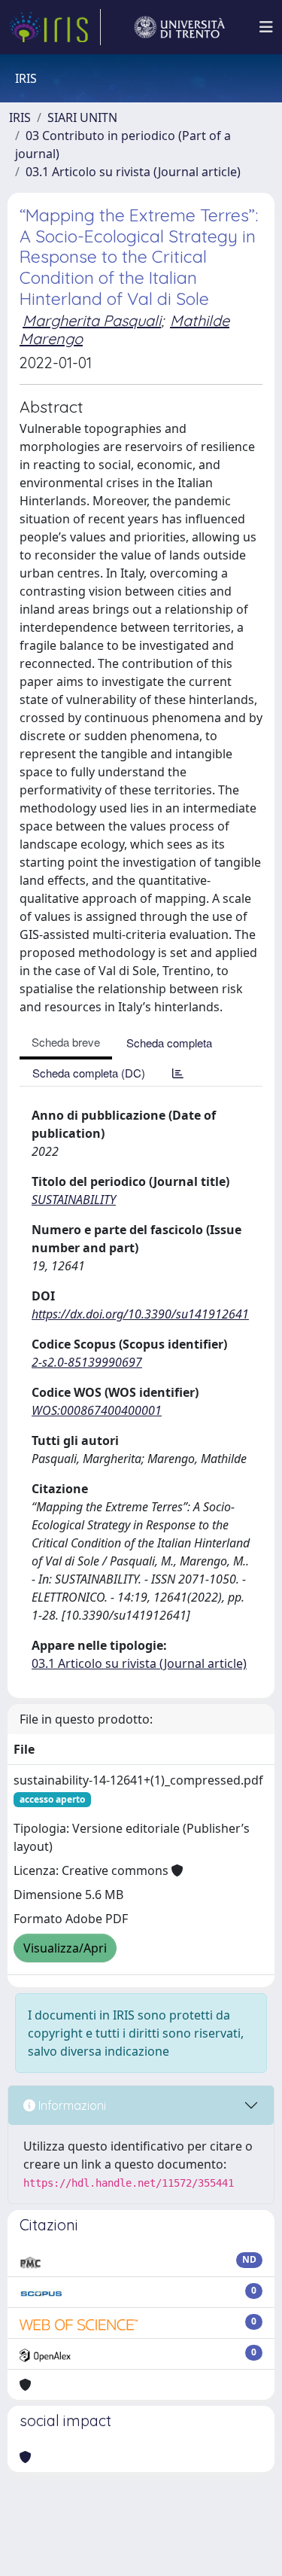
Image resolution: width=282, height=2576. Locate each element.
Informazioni (71, 2105)
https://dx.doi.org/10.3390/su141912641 (140, 1314)
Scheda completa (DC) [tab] (89, 1073)
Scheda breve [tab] (66, 1042)
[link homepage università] (180, 27)
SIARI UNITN (82, 117)
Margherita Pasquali (92, 320)
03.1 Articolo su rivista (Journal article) (133, 172)
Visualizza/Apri (65, 1948)
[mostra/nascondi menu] (266, 27)
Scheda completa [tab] (169, 1043)
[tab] (178, 1073)
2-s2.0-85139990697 (87, 1362)
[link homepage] (55, 27)
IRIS (20, 117)
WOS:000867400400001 (97, 1410)
